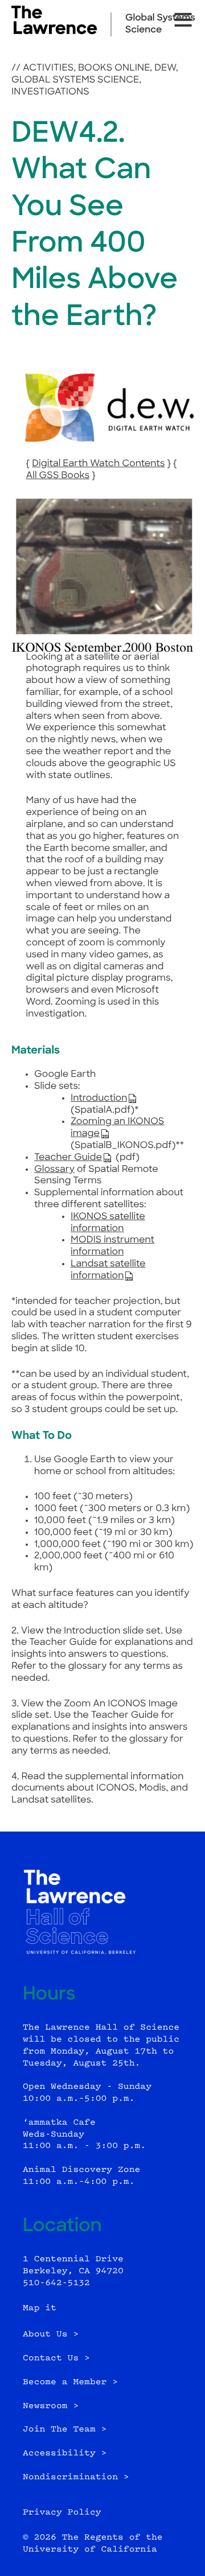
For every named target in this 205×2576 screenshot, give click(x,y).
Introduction (99, 1098)
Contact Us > (56, 2358)
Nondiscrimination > (76, 2477)
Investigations (50, 92)
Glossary (54, 1170)
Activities (48, 68)
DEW (165, 68)
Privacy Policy (62, 2513)
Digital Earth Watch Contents (98, 464)
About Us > (51, 2334)
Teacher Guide (68, 1158)
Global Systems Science (75, 80)
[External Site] (54, 32)
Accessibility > (65, 2453)
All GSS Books (58, 476)
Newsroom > (51, 2406)
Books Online (114, 68)
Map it (40, 2308)
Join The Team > (65, 2429)
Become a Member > (70, 2382)
